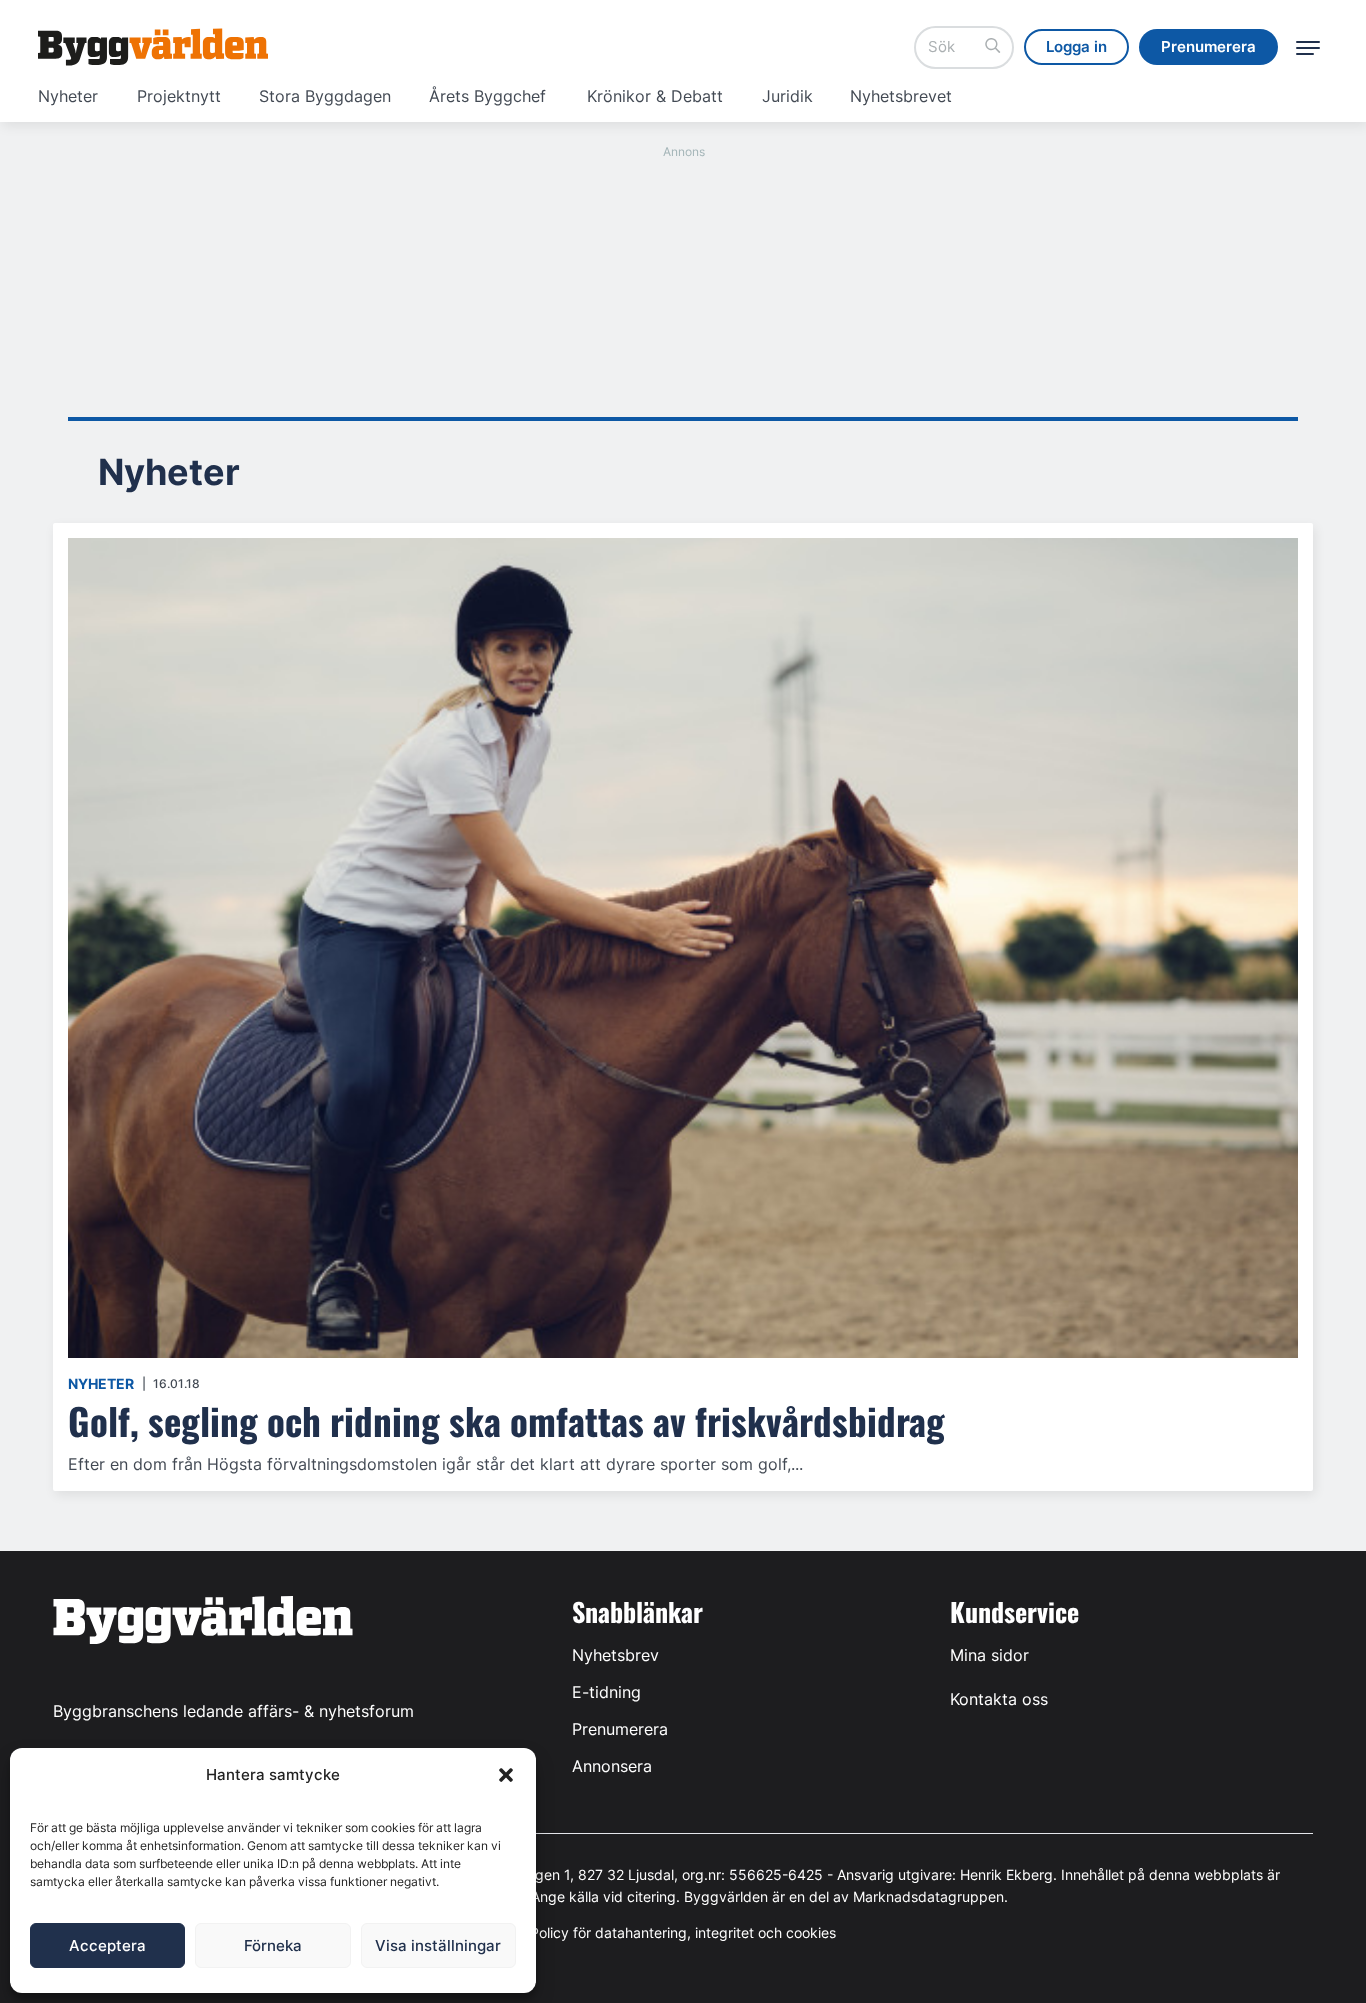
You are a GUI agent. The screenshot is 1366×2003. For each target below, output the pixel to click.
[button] (506, 1775)
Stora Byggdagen (325, 96)
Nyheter (68, 96)
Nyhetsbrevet (901, 96)
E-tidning (606, 1692)
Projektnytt (179, 96)
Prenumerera (620, 1729)
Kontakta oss (999, 1699)
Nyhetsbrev (615, 1655)
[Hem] (153, 47)
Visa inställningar (438, 1945)
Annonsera (612, 1766)
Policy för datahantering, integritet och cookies (683, 1932)
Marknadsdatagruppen (928, 1896)
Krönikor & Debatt (655, 96)
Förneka (273, 1945)
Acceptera (107, 1945)
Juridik (787, 96)
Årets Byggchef (487, 96)
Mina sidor (989, 1655)
